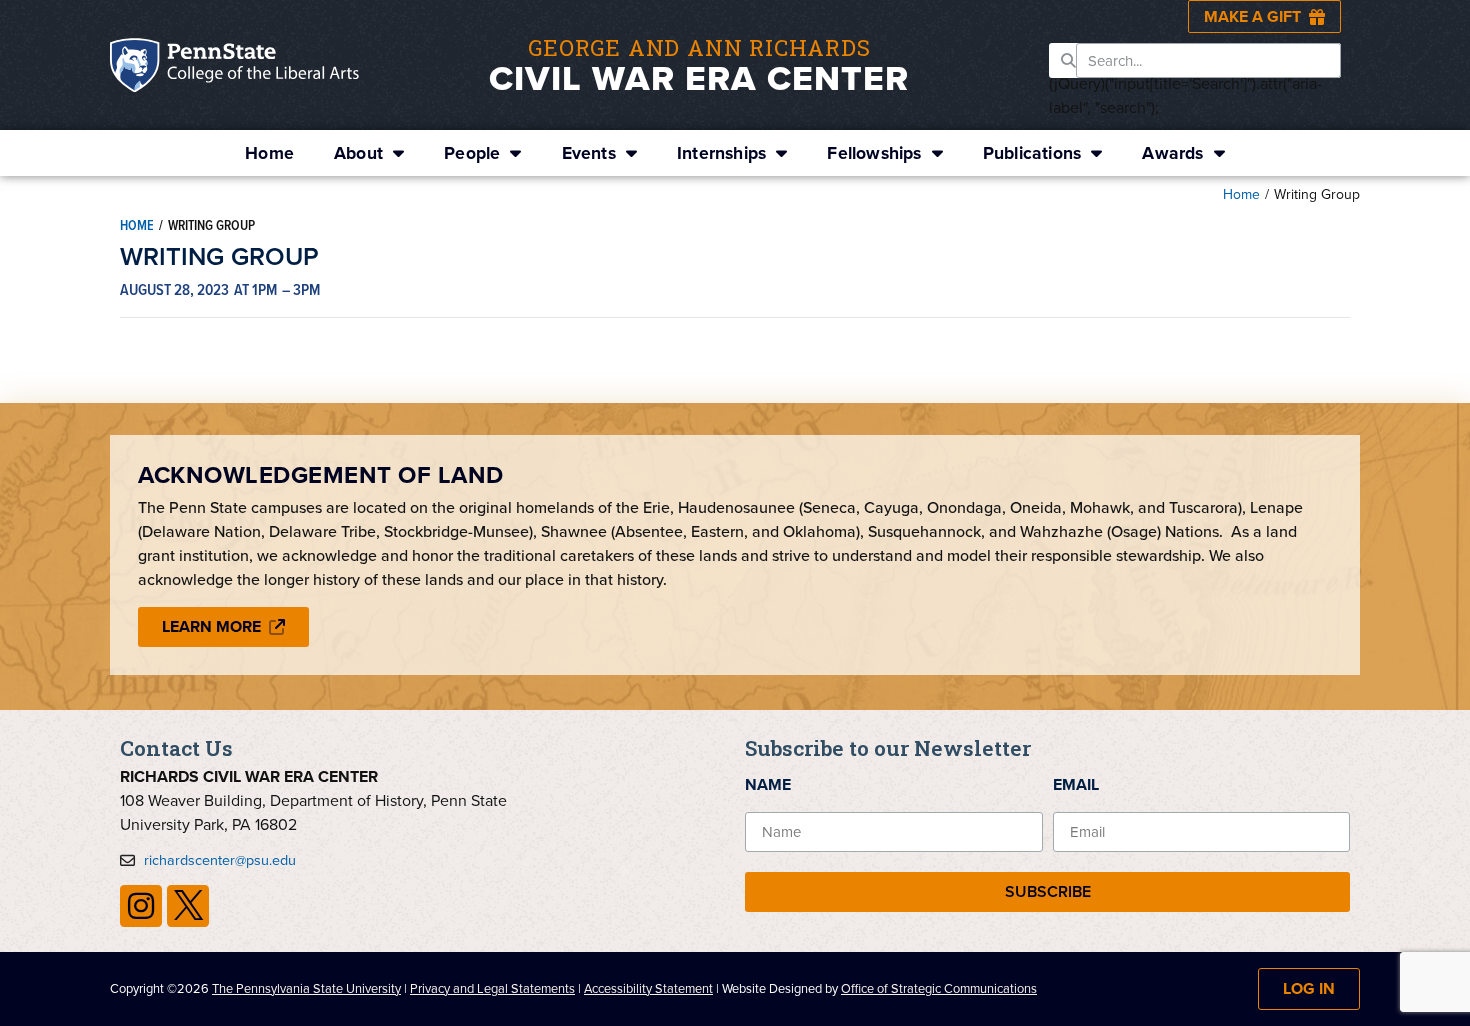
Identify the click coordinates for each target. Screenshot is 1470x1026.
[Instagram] (141, 906)
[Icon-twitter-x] (188, 906)
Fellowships (874, 153)
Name (768, 784)
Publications (1032, 153)
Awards (1172, 153)
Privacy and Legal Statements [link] (492, 988)
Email (1076, 784)
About (358, 153)
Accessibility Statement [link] (648, 988)
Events (589, 153)
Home (269, 153)
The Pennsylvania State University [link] (306, 988)
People (472, 153)
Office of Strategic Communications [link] (939, 988)
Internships (721, 153)
